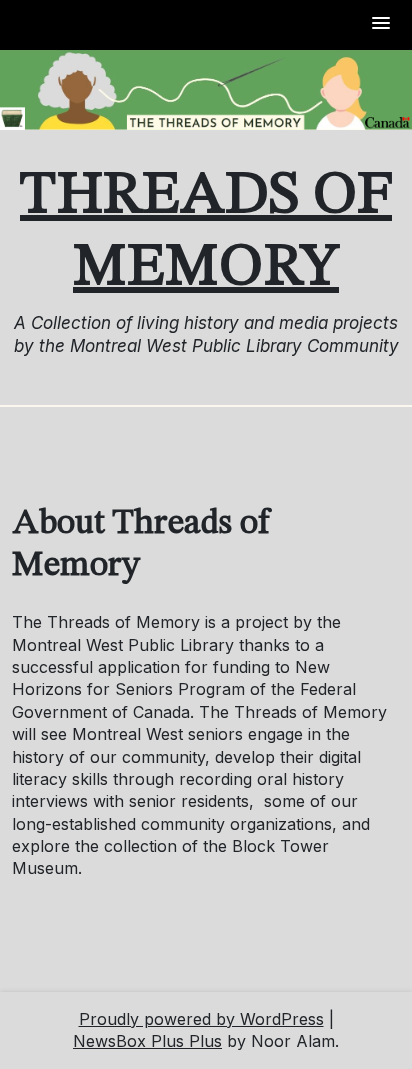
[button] (382, 24)
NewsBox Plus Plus (147, 1041)
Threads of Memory (206, 232)
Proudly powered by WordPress (201, 1019)
